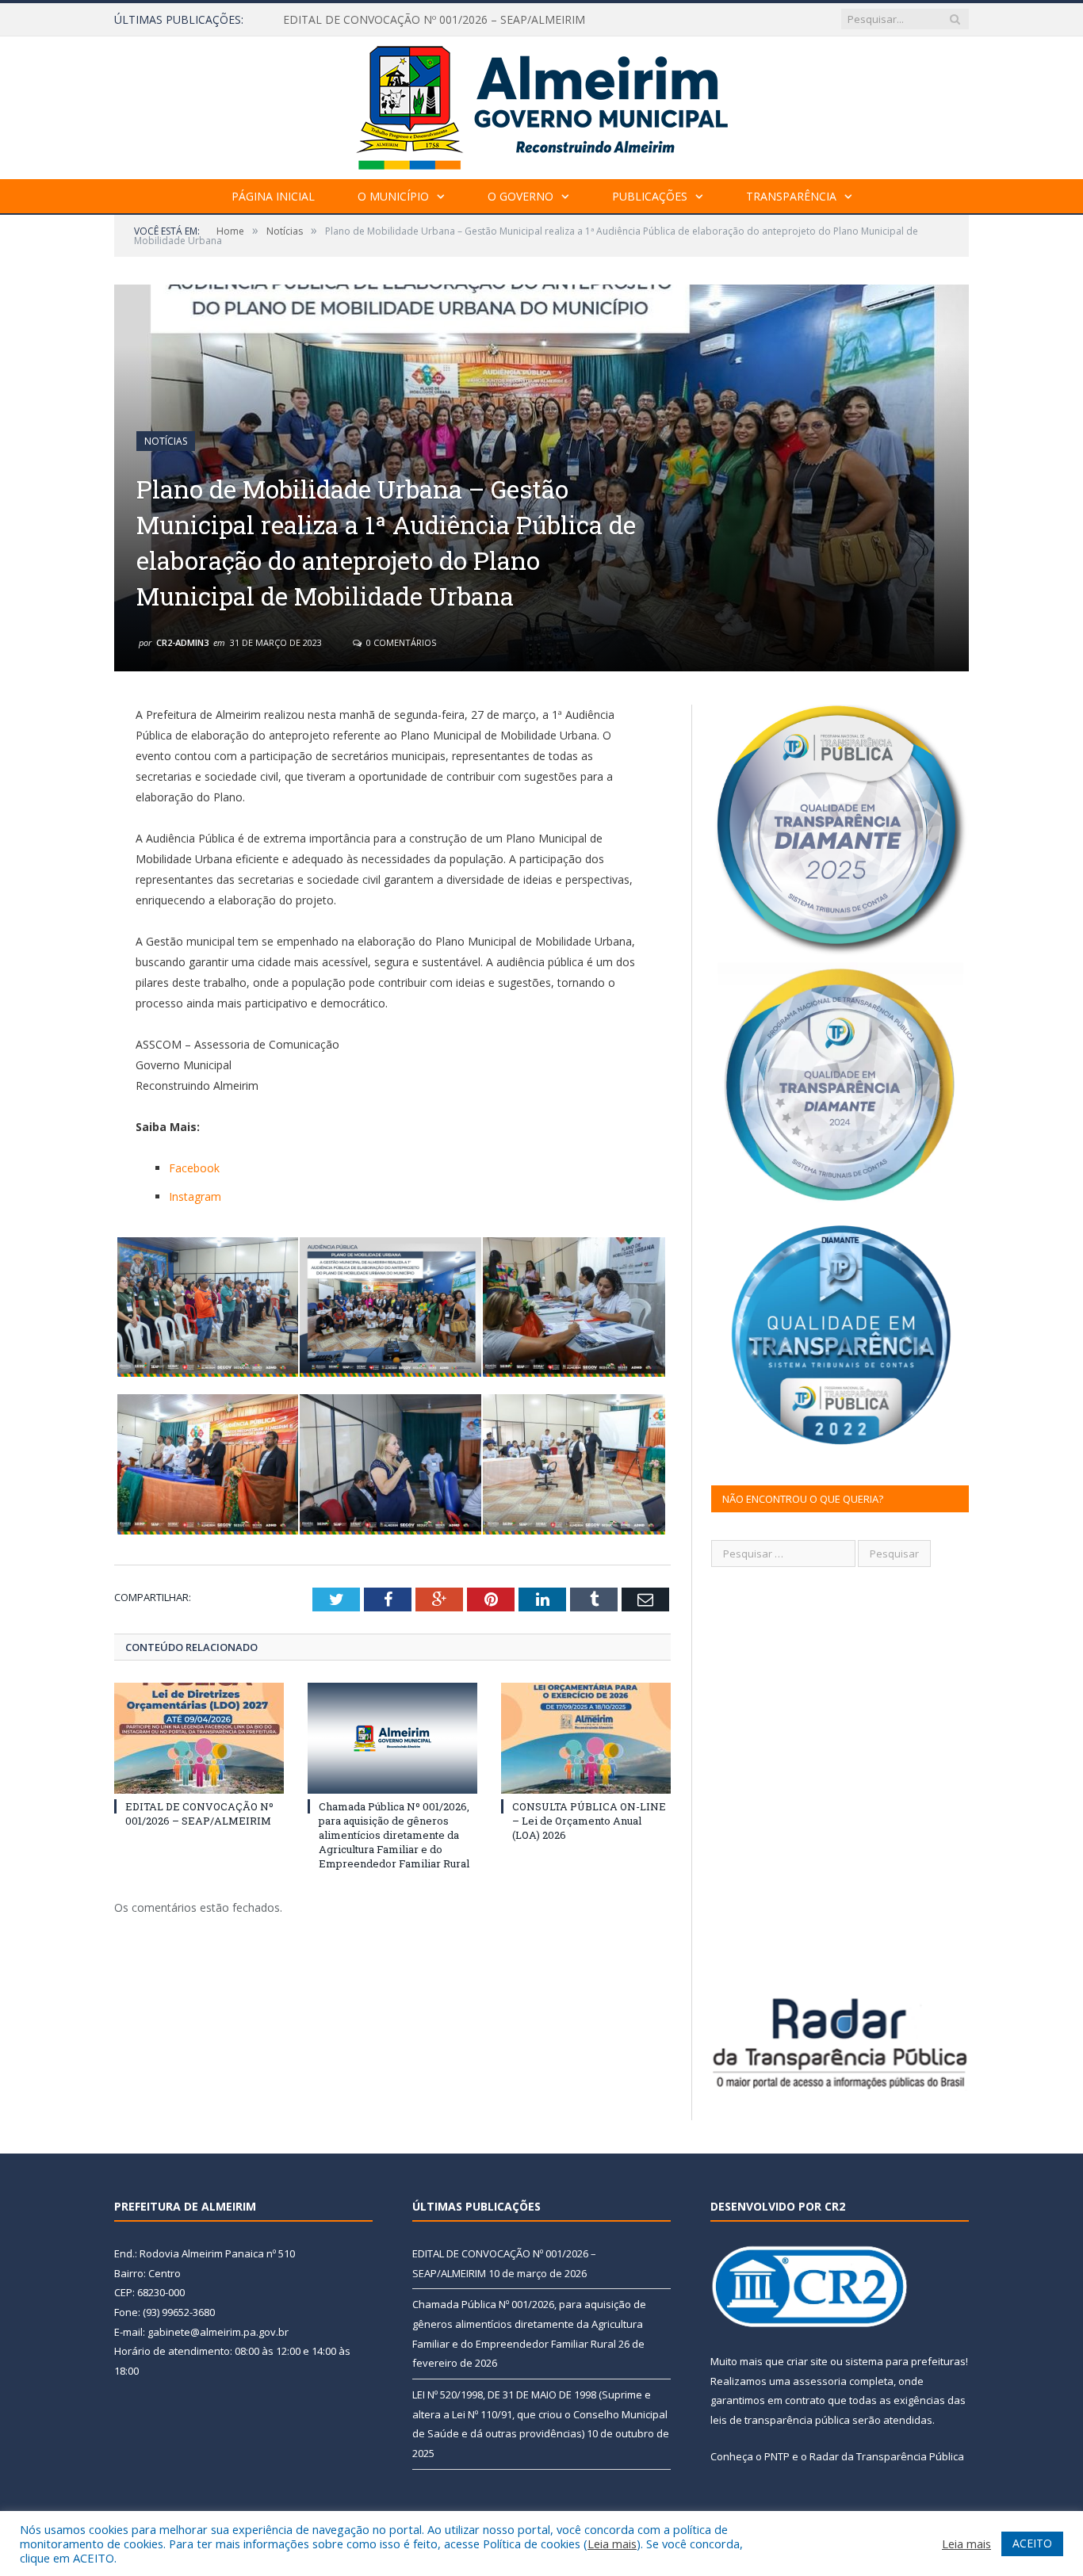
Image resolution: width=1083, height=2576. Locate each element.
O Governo (520, 196)
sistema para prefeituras (905, 2361)
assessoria (820, 2381)
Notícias (166, 441)
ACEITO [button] (1032, 2543)
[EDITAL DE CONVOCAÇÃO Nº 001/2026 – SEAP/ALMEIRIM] (199, 1738)
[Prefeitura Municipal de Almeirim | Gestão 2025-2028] (542, 104)
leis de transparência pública (780, 2420)
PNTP (777, 2456)
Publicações (650, 196)
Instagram (195, 1196)
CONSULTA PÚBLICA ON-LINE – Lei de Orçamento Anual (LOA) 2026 (589, 1821)
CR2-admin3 (182, 642)
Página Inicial (273, 196)
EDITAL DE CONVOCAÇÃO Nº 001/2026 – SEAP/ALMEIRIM (199, 1814)
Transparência (791, 196)
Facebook (194, 1168)
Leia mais (612, 2544)
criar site (807, 2361)
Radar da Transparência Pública (887, 2456)
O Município (393, 196)
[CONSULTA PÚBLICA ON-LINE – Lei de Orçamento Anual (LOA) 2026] (586, 1738)
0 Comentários (400, 642)
